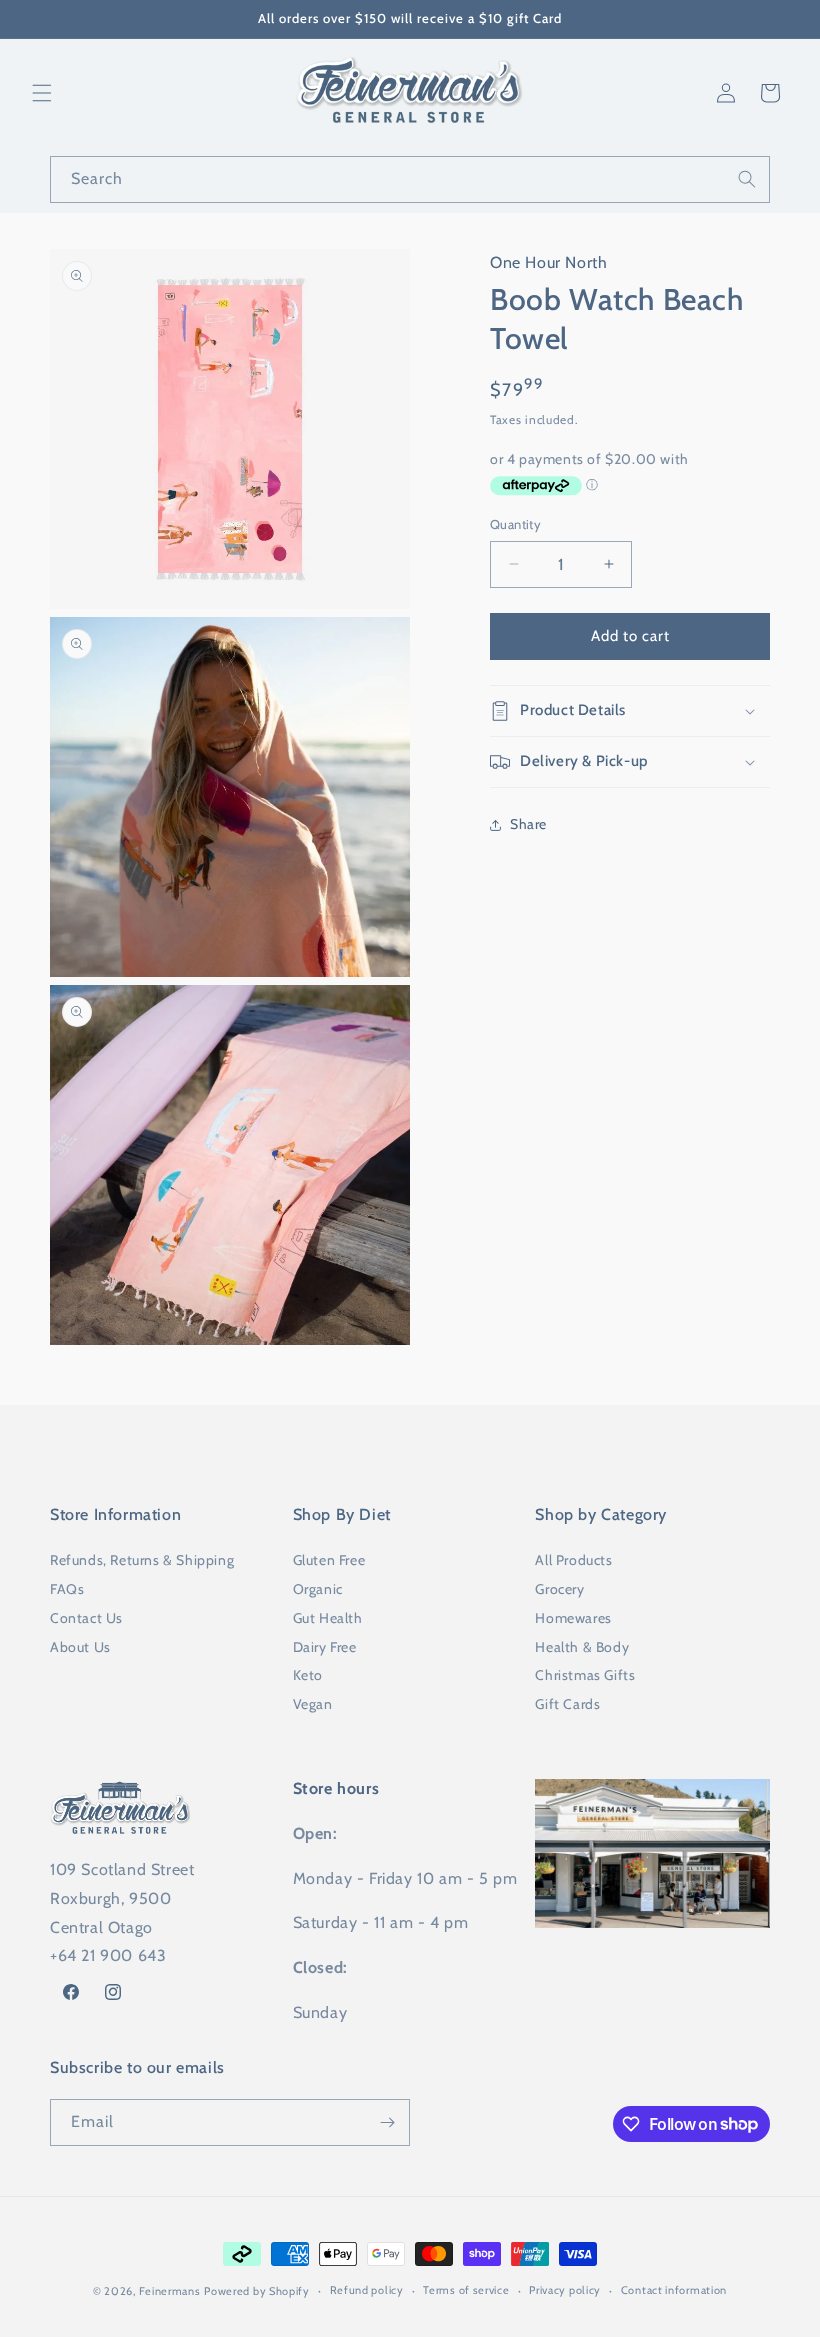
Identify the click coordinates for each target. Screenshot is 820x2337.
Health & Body (582, 1647)
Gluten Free (329, 1560)
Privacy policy (565, 2290)
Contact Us (86, 1618)
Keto (308, 1675)
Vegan (313, 1704)
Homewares (573, 1618)
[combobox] (410, 179)
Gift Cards (567, 1704)
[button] (42, 93)
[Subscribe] (387, 2122)
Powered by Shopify (257, 2291)
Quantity (515, 524)
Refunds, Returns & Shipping (142, 1560)
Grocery (559, 1589)
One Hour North (548, 262)
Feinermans (170, 2291)
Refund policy (367, 2290)
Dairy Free (325, 1647)
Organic (318, 1589)
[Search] (747, 179)
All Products (573, 1560)
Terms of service (466, 2290)
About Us (80, 1647)
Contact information (674, 2290)
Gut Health (328, 1618)
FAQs (67, 1589)
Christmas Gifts (585, 1675)
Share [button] (528, 824)
